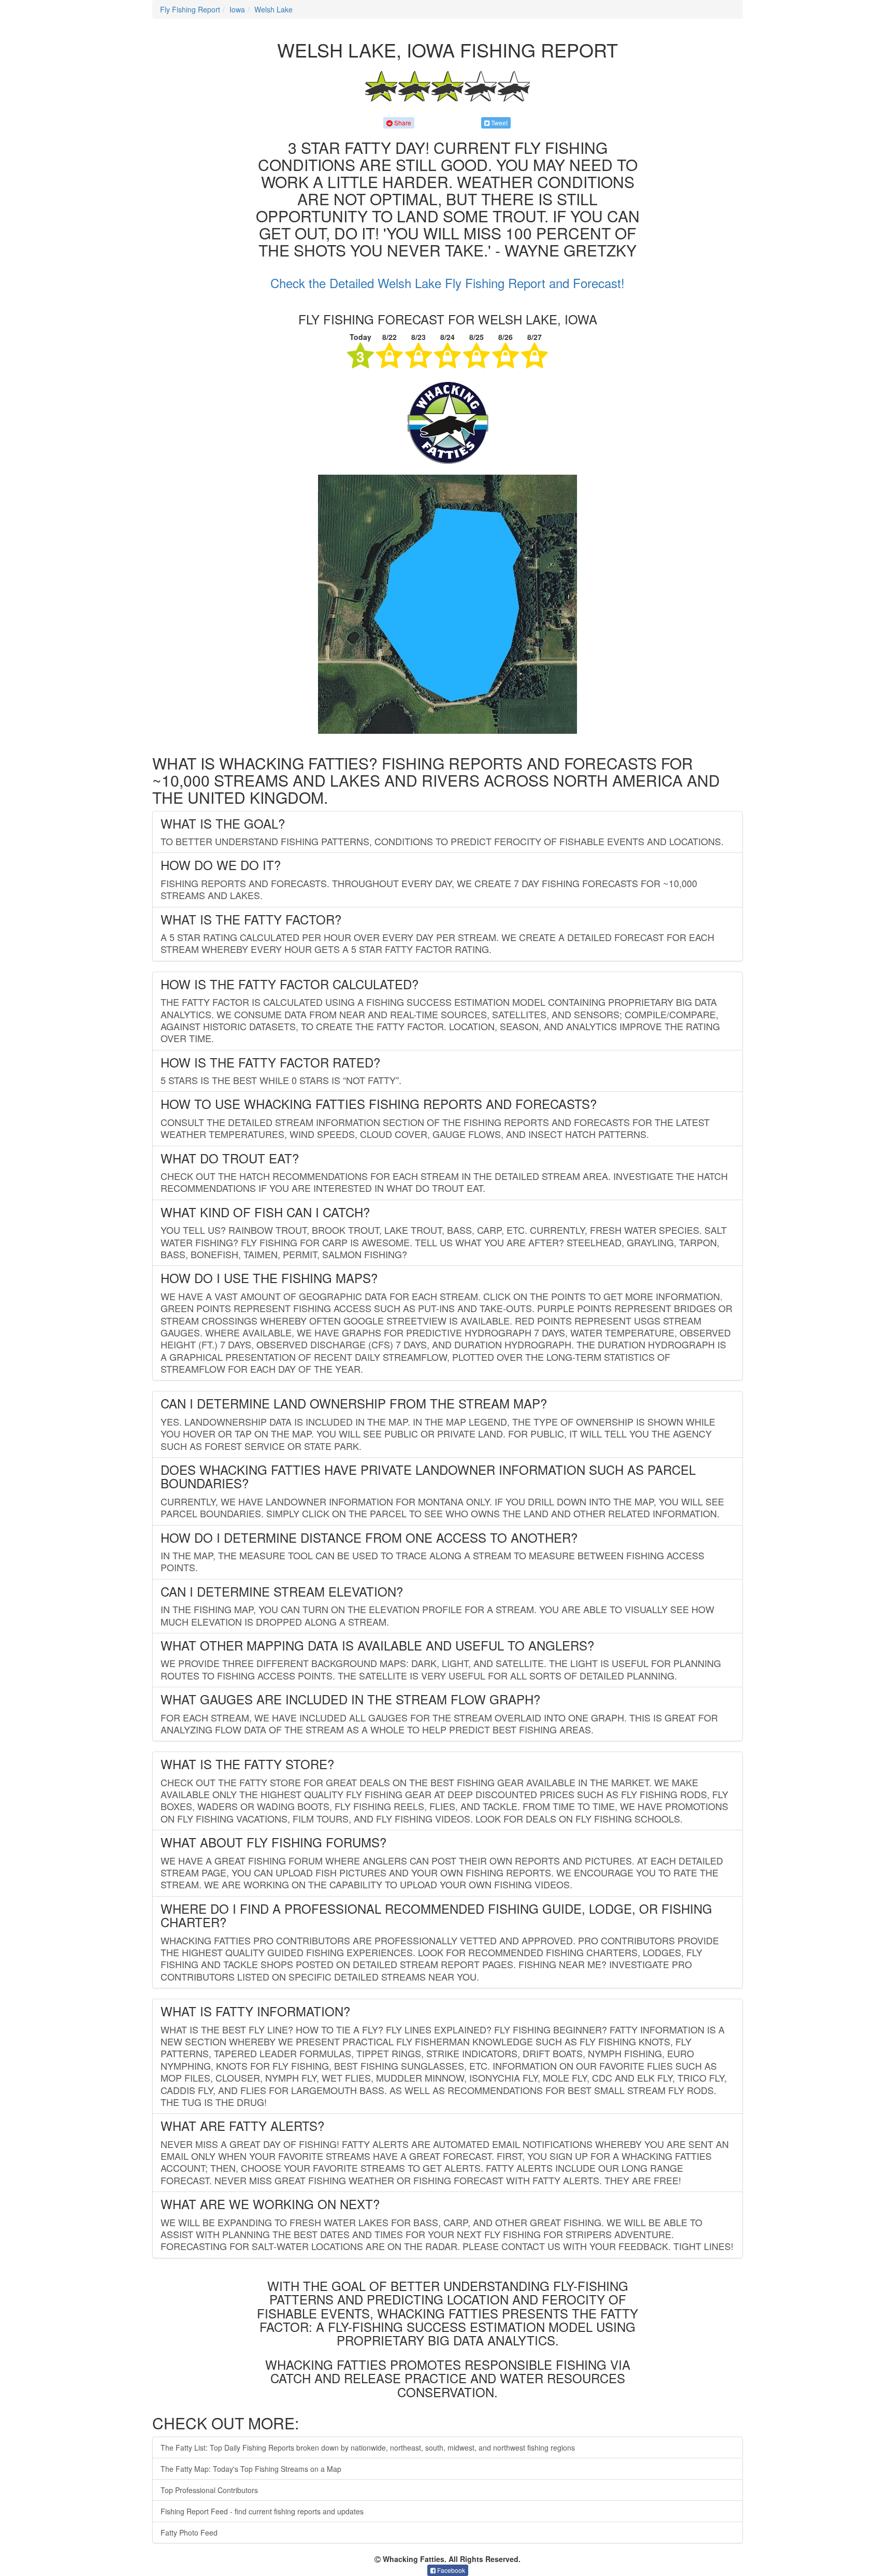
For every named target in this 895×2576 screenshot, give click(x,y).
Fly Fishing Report (190, 9)
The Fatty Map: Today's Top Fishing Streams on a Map (251, 2469)
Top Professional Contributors (209, 2490)
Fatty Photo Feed (189, 2532)
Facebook (450, 2570)
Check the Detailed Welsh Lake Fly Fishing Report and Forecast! (447, 283)
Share (402, 123)
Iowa (237, 9)
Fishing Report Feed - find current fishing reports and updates (262, 2511)
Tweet (499, 123)
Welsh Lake (273, 9)
